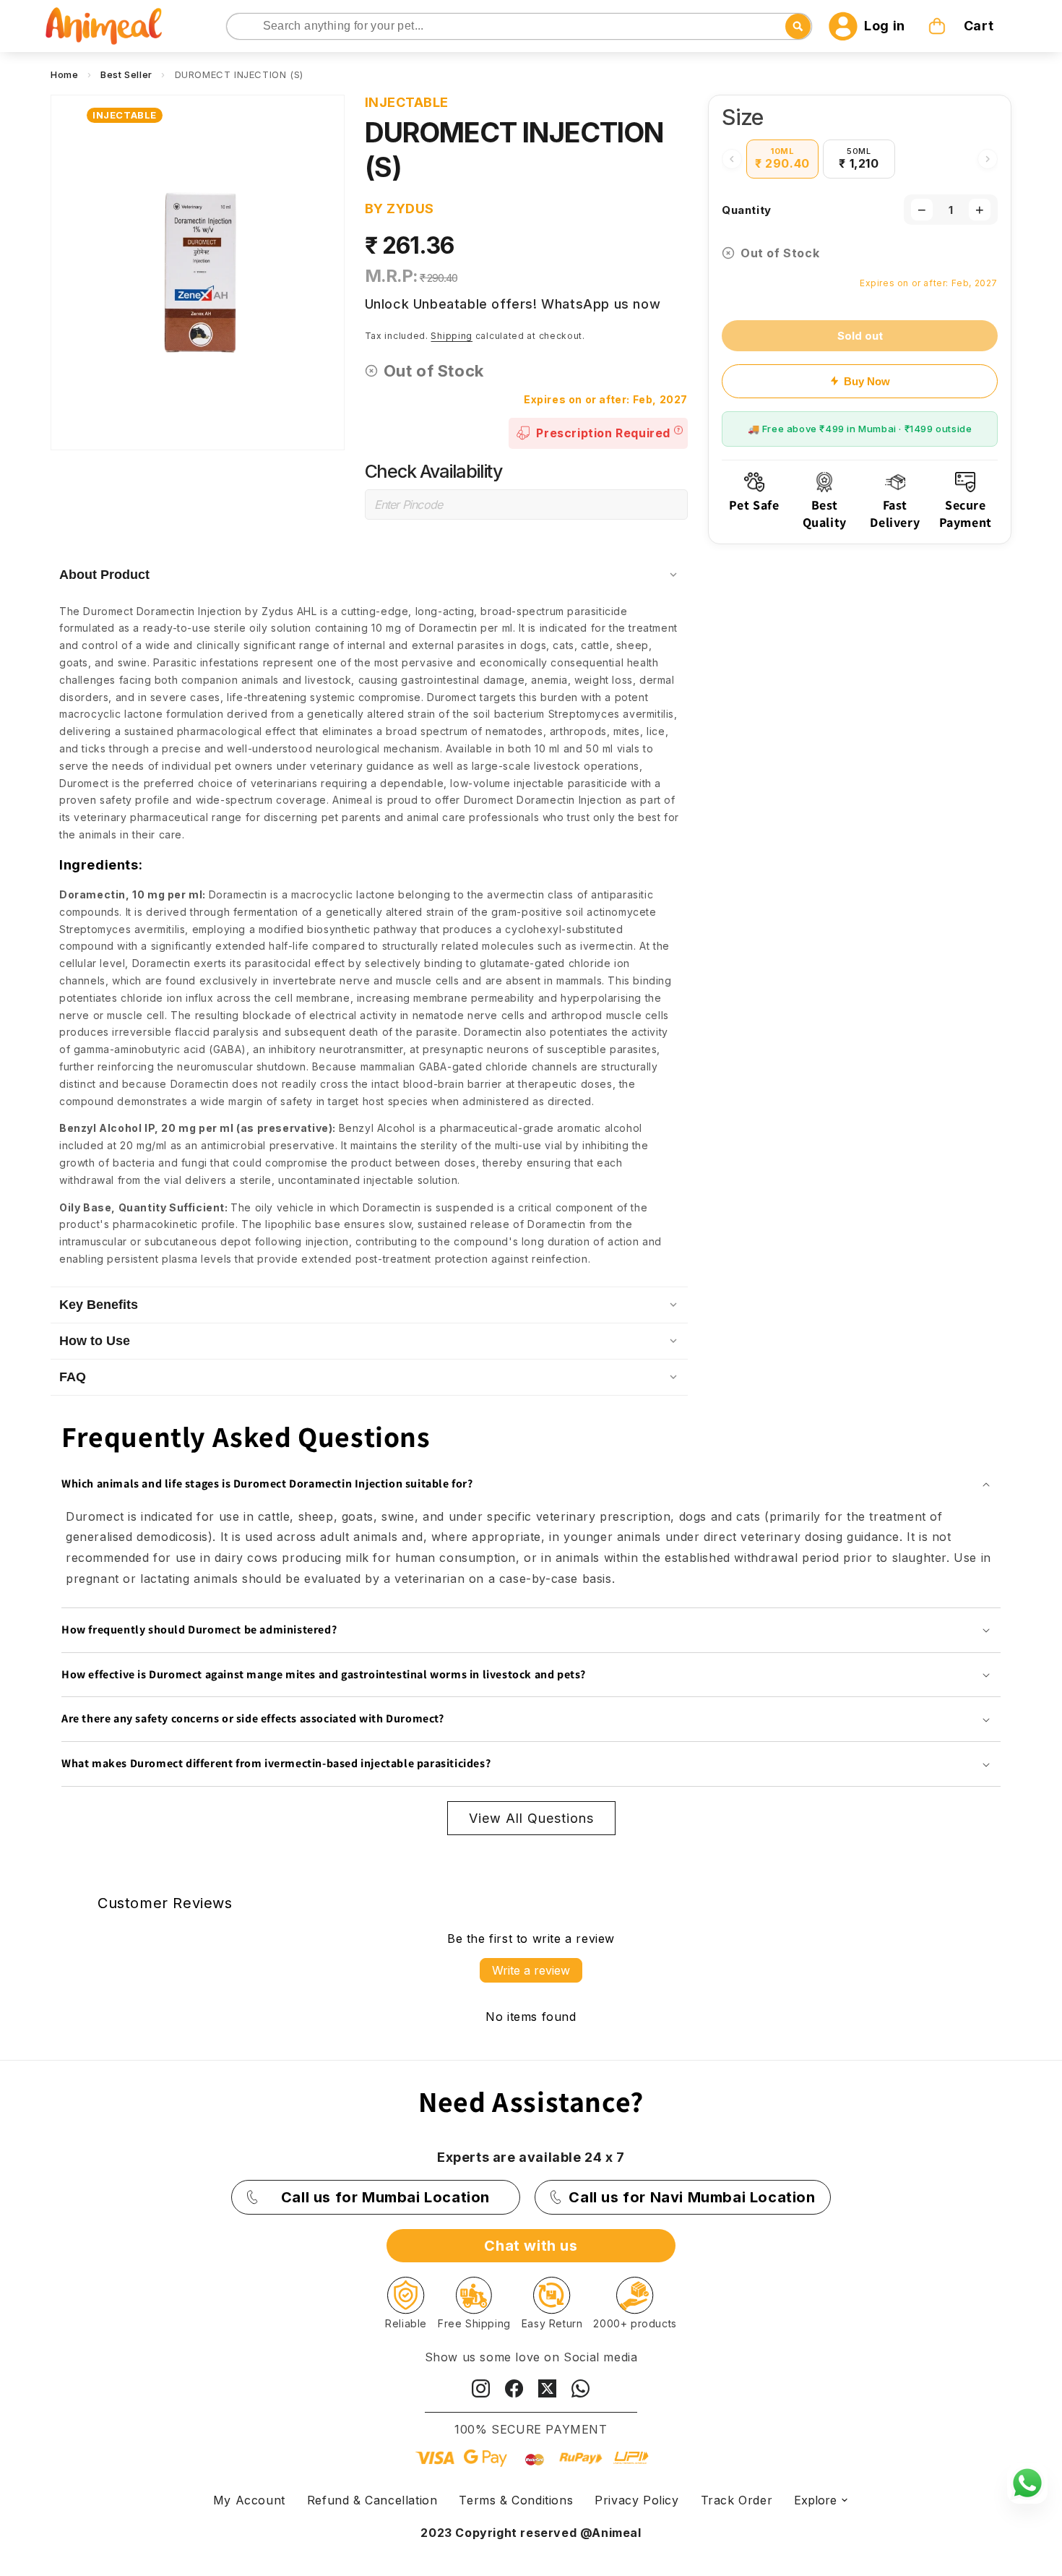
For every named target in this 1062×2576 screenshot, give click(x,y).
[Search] (239, 27)
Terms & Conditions (516, 2500)
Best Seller (126, 74)
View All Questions (531, 1818)
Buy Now (867, 381)
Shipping (452, 336)
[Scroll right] (988, 159)
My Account (249, 2500)
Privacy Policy (636, 2500)
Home (64, 74)
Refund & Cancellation (372, 2500)
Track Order (737, 2500)
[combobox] (519, 26)
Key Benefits (99, 1305)
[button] (962, 26)
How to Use (95, 1341)
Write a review (531, 1970)
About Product (104, 575)
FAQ (73, 1377)
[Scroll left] (732, 159)
